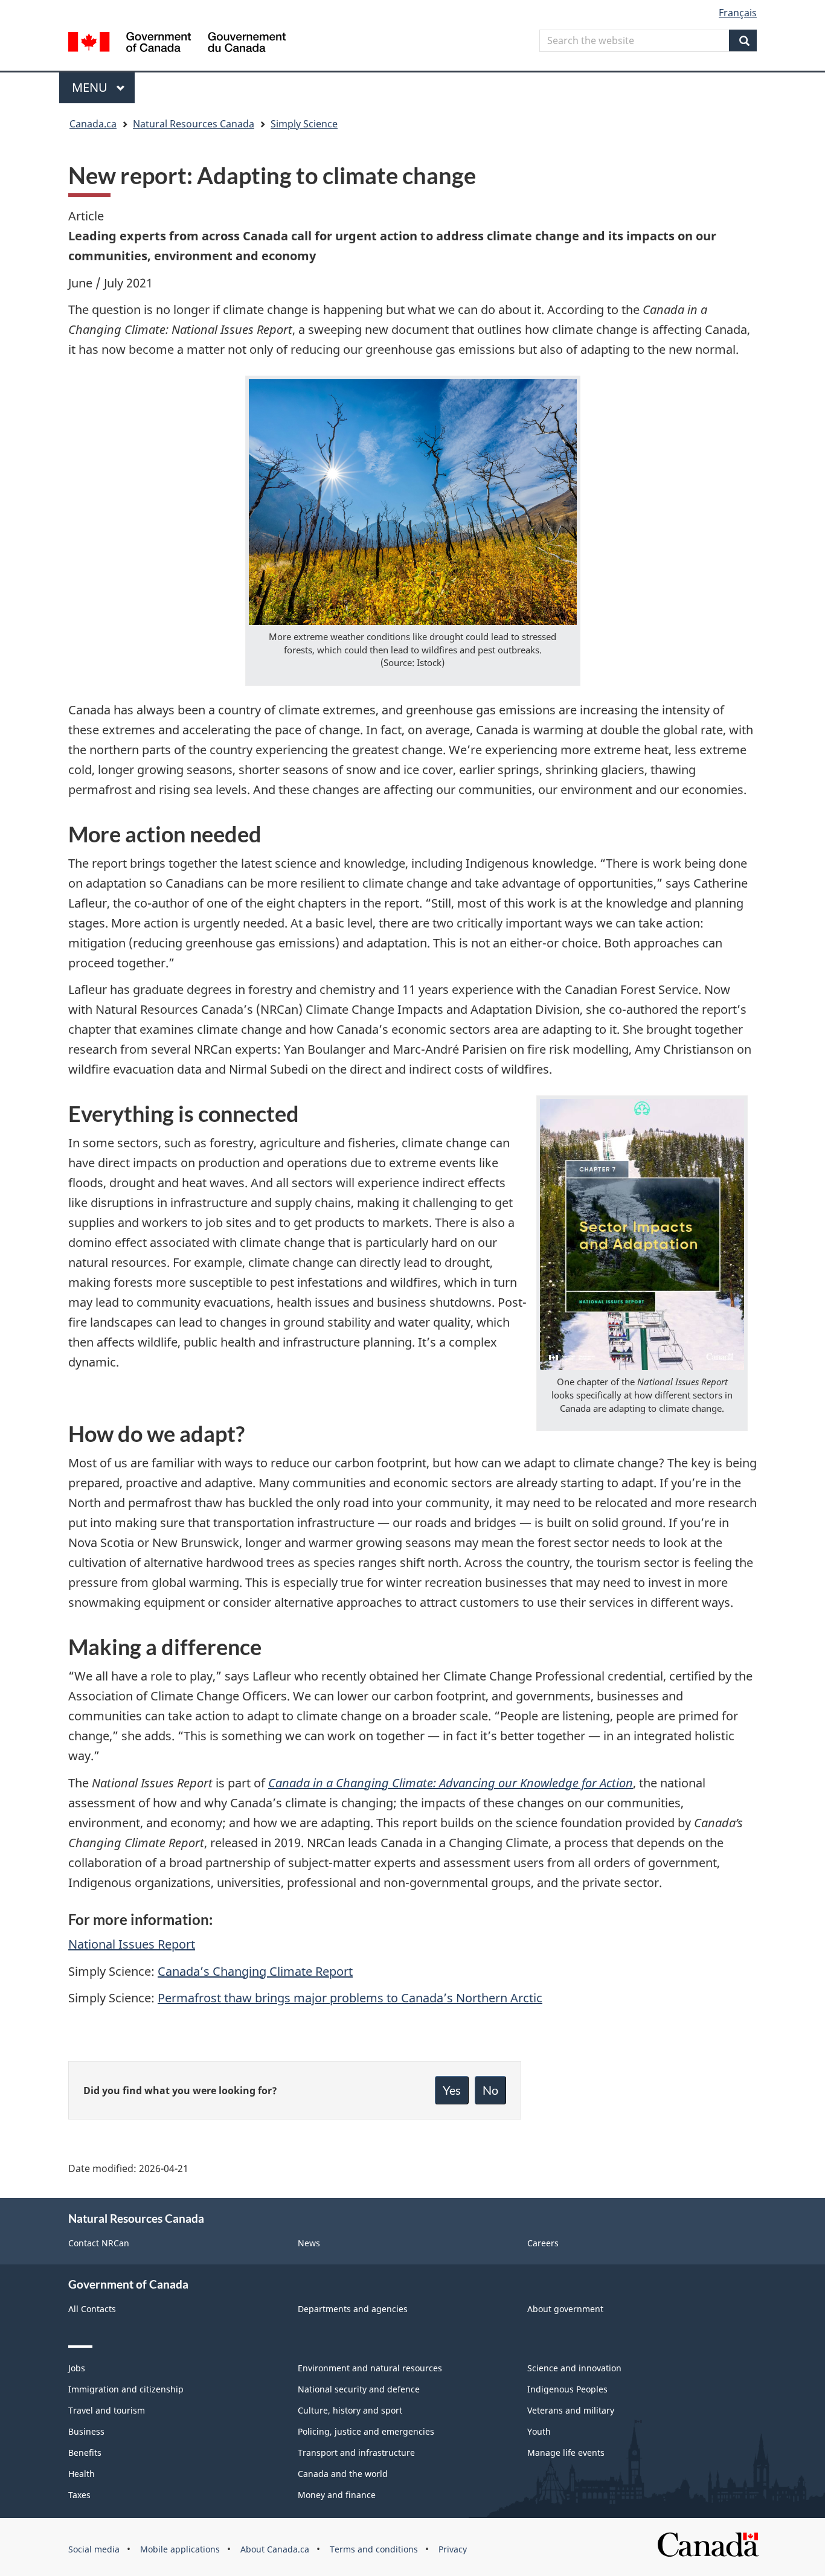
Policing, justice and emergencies (366, 2431)
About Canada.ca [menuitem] (275, 2549)
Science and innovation (574, 2368)
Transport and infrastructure (356, 2453)
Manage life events (566, 2453)
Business (86, 2431)
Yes (452, 2090)
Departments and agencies (353, 2309)
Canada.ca (93, 124)
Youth (539, 2431)
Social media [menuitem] (94, 2549)
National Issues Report (132, 1944)
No (490, 2090)
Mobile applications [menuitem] (180, 2549)
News (309, 2243)
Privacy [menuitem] (453, 2549)
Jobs (77, 2368)
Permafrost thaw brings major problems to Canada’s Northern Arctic (350, 1998)
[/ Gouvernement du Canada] (177, 44)
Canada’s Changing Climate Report (255, 1971)
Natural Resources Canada (194, 124)
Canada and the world (343, 2474)
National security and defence (359, 2389)
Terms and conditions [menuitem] (374, 2549)
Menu (91, 87)
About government (565, 2309)
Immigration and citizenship (126, 2389)
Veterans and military (571, 2410)
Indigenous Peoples (567, 2389)
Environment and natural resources (370, 2368)
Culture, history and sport (350, 2410)
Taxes (79, 2495)
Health (82, 2474)
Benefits (85, 2453)
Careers (543, 2243)
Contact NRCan (99, 2243)
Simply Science (304, 124)
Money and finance (337, 2495)
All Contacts (92, 2309)
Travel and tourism (107, 2410)
